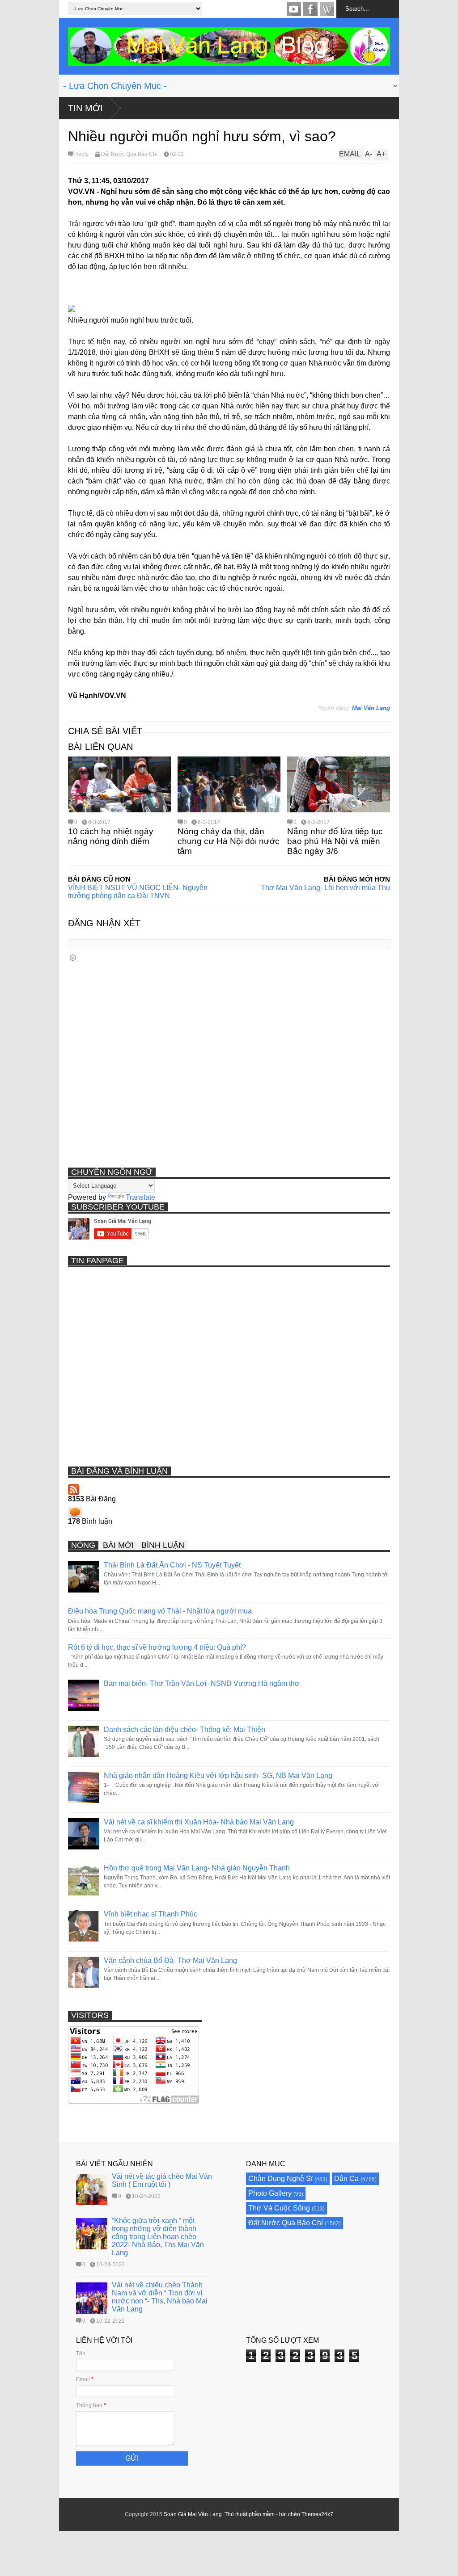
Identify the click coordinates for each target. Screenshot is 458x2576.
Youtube (294, 9)
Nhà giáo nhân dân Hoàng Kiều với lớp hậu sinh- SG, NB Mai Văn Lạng (218, 1775)
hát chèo (290, 2514)
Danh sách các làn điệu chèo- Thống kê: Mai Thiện (184, 1729)
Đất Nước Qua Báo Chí (129, 154)
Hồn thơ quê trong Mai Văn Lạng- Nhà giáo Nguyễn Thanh (197, 1868)
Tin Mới (85, 108)
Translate (140, 1197)
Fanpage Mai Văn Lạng (310, 9)
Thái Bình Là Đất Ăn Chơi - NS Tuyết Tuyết (172, 1565)
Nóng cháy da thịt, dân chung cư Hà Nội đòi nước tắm (229, 841)
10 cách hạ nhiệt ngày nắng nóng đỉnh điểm (111, 836)
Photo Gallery (270, 2193)
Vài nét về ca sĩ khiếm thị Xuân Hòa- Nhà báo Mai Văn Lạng (199, 1822)
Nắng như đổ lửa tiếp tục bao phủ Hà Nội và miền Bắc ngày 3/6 (335, 841)
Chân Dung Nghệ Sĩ (280, 2179)
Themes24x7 (317, 2514)
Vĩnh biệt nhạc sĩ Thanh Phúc (151, 1914)
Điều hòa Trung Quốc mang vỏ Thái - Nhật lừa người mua (160, 1611)
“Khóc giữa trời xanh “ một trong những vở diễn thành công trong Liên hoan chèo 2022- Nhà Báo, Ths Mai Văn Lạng (158, 2237)
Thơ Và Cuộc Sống (279, 2208)
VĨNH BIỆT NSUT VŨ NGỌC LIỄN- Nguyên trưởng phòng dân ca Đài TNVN (138, 892)
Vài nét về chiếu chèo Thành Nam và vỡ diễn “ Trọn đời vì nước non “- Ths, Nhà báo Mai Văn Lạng (160, 2297)
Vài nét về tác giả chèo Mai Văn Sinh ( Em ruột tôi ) (162, 2180)
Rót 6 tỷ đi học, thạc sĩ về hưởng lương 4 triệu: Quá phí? (157, 1647)
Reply (81, 154)
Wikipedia (327, 9)
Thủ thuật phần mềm (250, 2514)
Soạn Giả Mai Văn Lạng (193, 2514)
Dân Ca (346, 2179)
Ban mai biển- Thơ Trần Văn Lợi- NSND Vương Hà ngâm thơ (202, 1683)
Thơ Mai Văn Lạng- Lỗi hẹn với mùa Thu (325, 888)
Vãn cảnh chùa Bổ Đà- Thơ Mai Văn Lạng (170, 1960)
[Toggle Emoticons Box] (73, 957)
